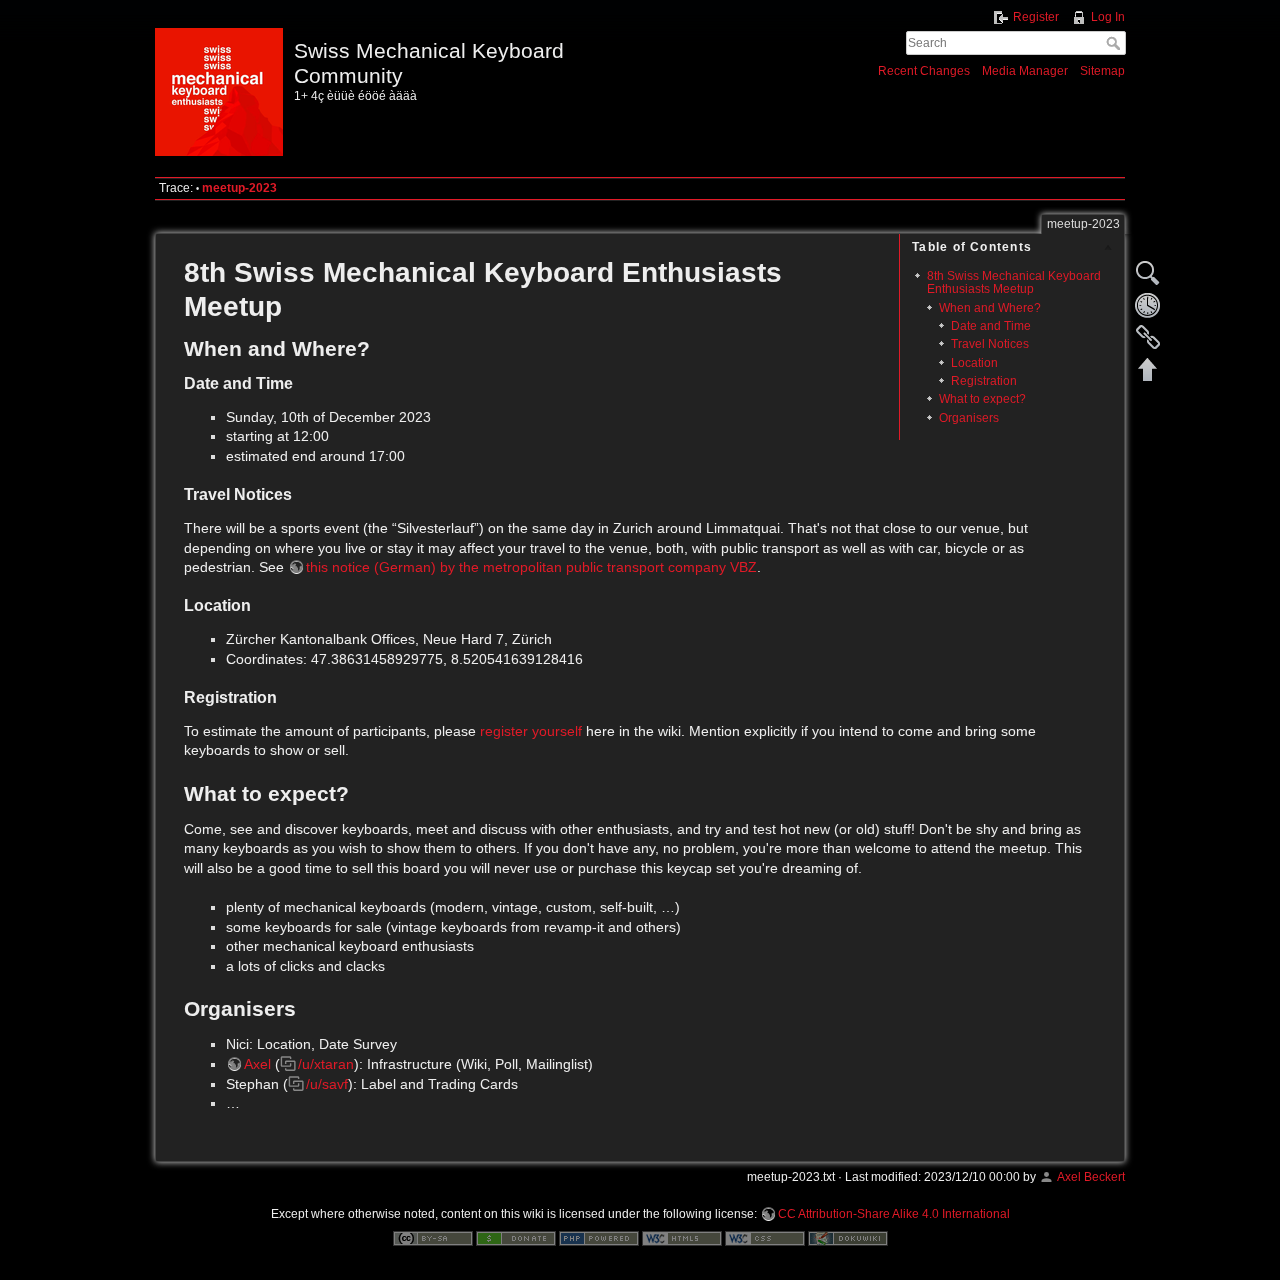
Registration (984, 381)
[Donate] (516, 1237)
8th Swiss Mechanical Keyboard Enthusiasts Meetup (1014, 282)
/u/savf (327, 1084)
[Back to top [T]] (1148, 369)
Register (1036, 17)
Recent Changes (924, 71)
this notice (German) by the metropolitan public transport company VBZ (531, 567)
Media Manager (1025, 71)
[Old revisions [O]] (1148, 305)
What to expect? (982, 399)
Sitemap (1102, 71)
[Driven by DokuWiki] (848, 1237)
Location (974, 363)
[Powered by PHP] (599, 1237)
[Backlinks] (1148, 337)
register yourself (531, 731)
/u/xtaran (326, 1064)
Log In (1108, 17)
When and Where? (990, 308)
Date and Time (991, 326)
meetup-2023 (239, 188)
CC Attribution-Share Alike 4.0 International (894, 1214)
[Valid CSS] (765, 1237)
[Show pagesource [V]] (1148, 273)
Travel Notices (990, 344)
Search (1115, 43)
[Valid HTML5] (682, 1237)
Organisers (969, 418)
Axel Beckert (1091, 1177)
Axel (257, 1064)
